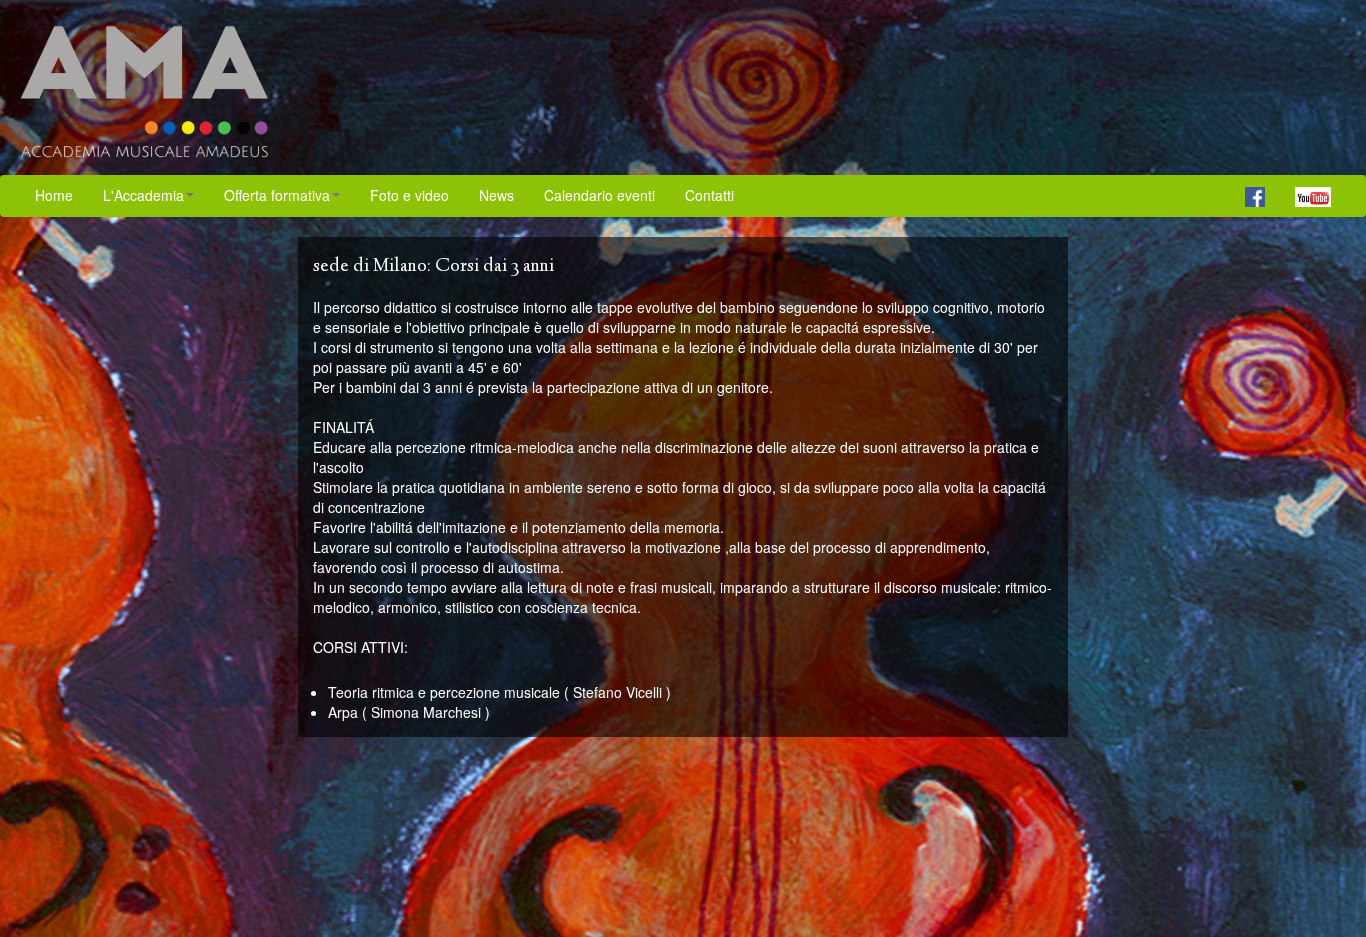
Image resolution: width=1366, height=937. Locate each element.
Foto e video (409, 195)
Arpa (343, 712)
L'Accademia (143, 195)
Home (54, 195)
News (496, 195)
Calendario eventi (599, 195)
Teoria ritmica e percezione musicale (444, 692)
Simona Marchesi (426, 712)
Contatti (709, 195)
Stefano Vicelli (617, 692)
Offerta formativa (277, 195)
